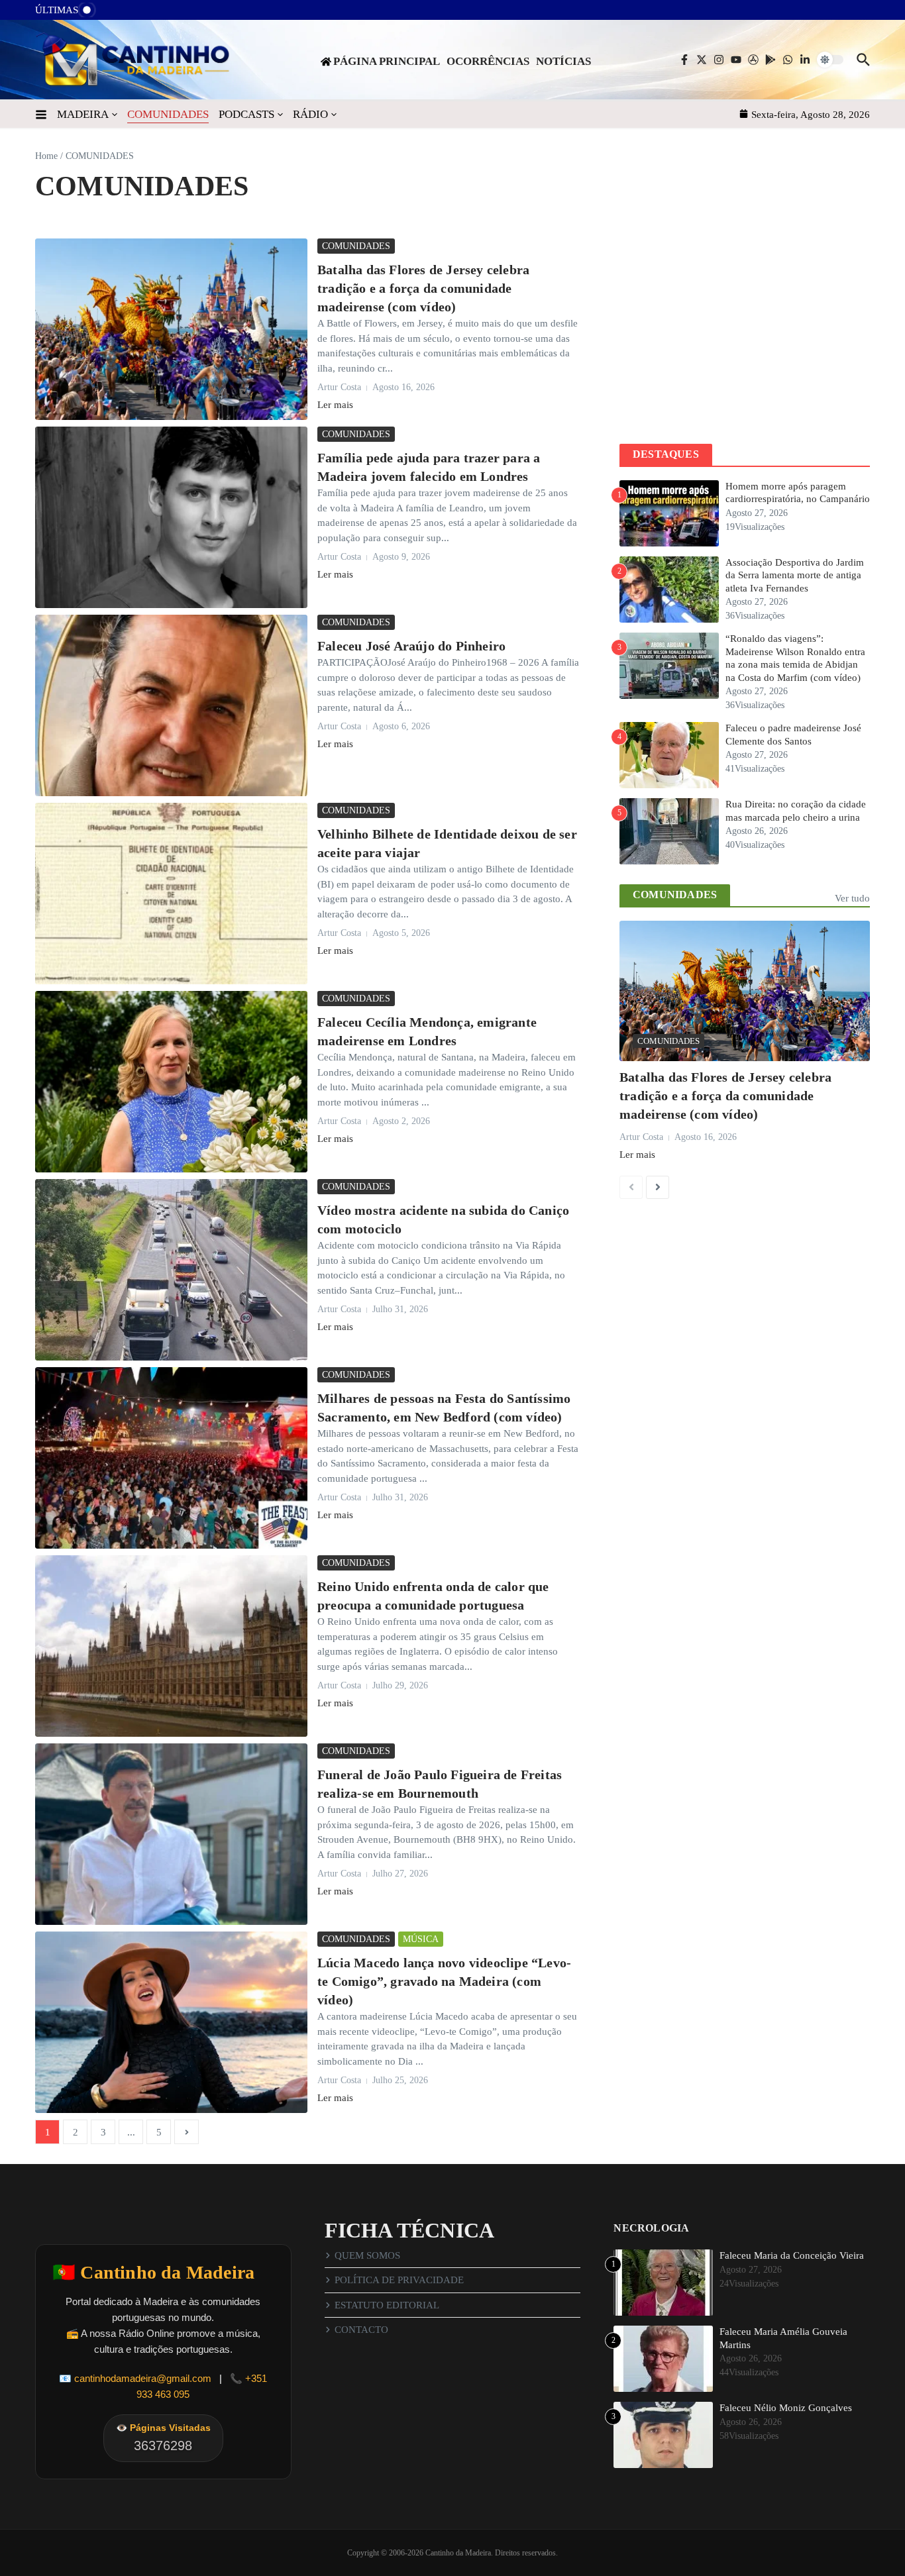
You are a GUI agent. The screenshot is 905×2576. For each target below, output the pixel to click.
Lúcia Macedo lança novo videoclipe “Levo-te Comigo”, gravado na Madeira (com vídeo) (444, 1981)
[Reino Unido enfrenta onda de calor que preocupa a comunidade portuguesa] (171, 1646)
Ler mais (335, 405)
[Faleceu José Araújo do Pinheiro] (171, 705)
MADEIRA (83, 114)
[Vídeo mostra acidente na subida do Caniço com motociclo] (171, 1270)
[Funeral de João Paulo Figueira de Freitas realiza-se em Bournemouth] (171, 1834)
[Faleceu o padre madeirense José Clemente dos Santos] (115, 14)
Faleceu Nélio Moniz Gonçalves (786, 2408)
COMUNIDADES (168, 114)
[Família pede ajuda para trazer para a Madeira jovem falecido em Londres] (171, 517)
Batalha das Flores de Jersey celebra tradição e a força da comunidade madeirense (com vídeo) (423, 288)
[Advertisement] (745, 331)
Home (46, 156)
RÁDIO (310, 114)
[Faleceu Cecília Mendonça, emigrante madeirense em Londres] (171, 1082)
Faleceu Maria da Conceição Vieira (792, 2255)
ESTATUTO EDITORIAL (387, 2305)
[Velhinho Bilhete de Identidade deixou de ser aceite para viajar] (171, 894)
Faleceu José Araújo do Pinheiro (411, 646)
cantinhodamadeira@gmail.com (143, 2378)
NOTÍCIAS (563, 61)
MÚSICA (421, 1939)
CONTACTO (361, 2330)
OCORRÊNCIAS (488, 61)
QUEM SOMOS (367, 2255)
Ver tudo (852, 898)
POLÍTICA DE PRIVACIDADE (399, 2280)
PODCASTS (246, 114)
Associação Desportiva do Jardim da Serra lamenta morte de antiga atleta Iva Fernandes (795, 575)
